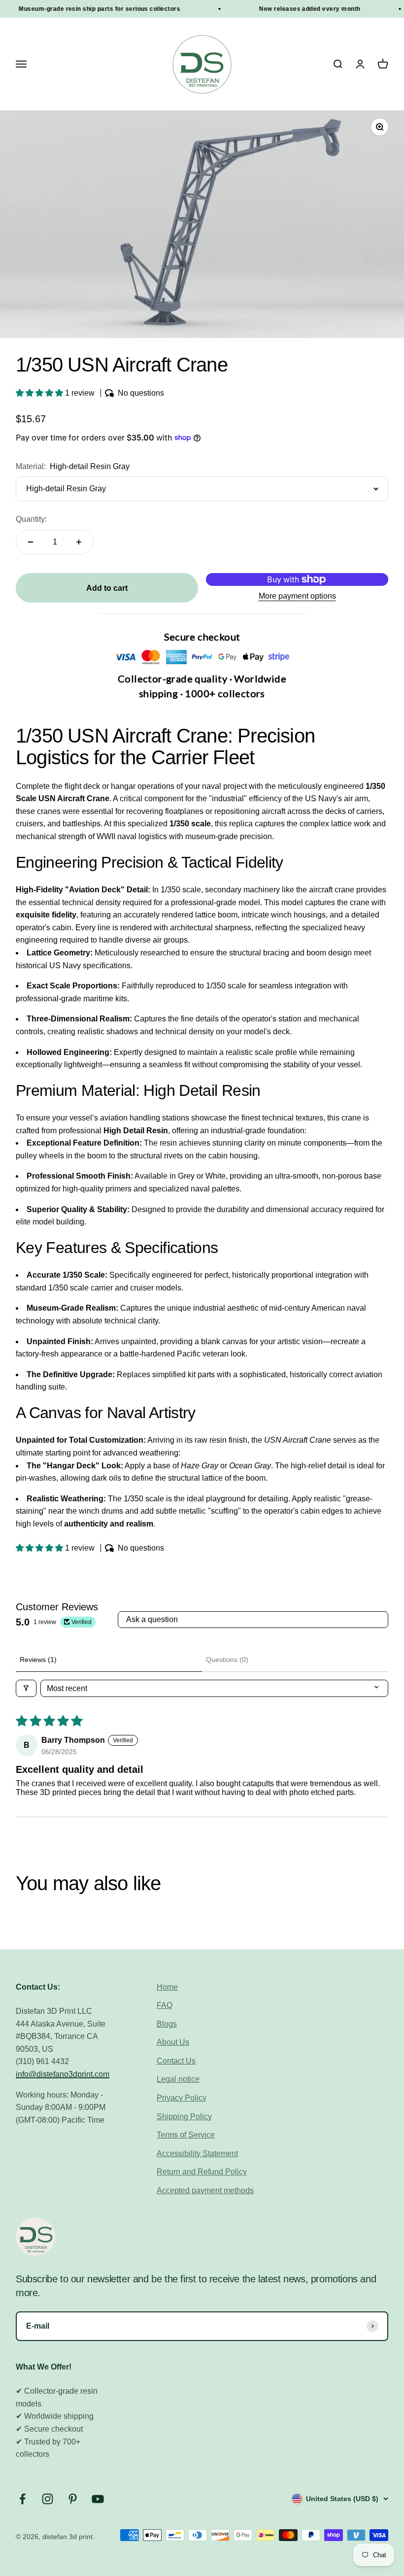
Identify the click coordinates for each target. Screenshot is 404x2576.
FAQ (165, 2005)
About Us (173, 2042)
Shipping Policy (184, 2117)
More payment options (297, 596)
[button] (40, 393)
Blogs (167, 2024)
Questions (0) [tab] (227, 1660)
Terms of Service (186, 2135)
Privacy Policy (182, 2098)
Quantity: (31, 519)
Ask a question (152, 1619)
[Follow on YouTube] (98, 2499)
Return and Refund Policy (202, 2172)
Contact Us (176, 2061)
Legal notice (178, 2079)
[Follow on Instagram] (48, 2499)
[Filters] (26, 1688)
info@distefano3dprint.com (63, 2074)
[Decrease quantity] (31, 542)
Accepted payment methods (205, 2190)
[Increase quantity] (79, 542)
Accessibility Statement (197, 2153)
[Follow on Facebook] (22, 2499)
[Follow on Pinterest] (73, 2499)
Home (167, 1987)
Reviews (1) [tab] (38, 1660)
